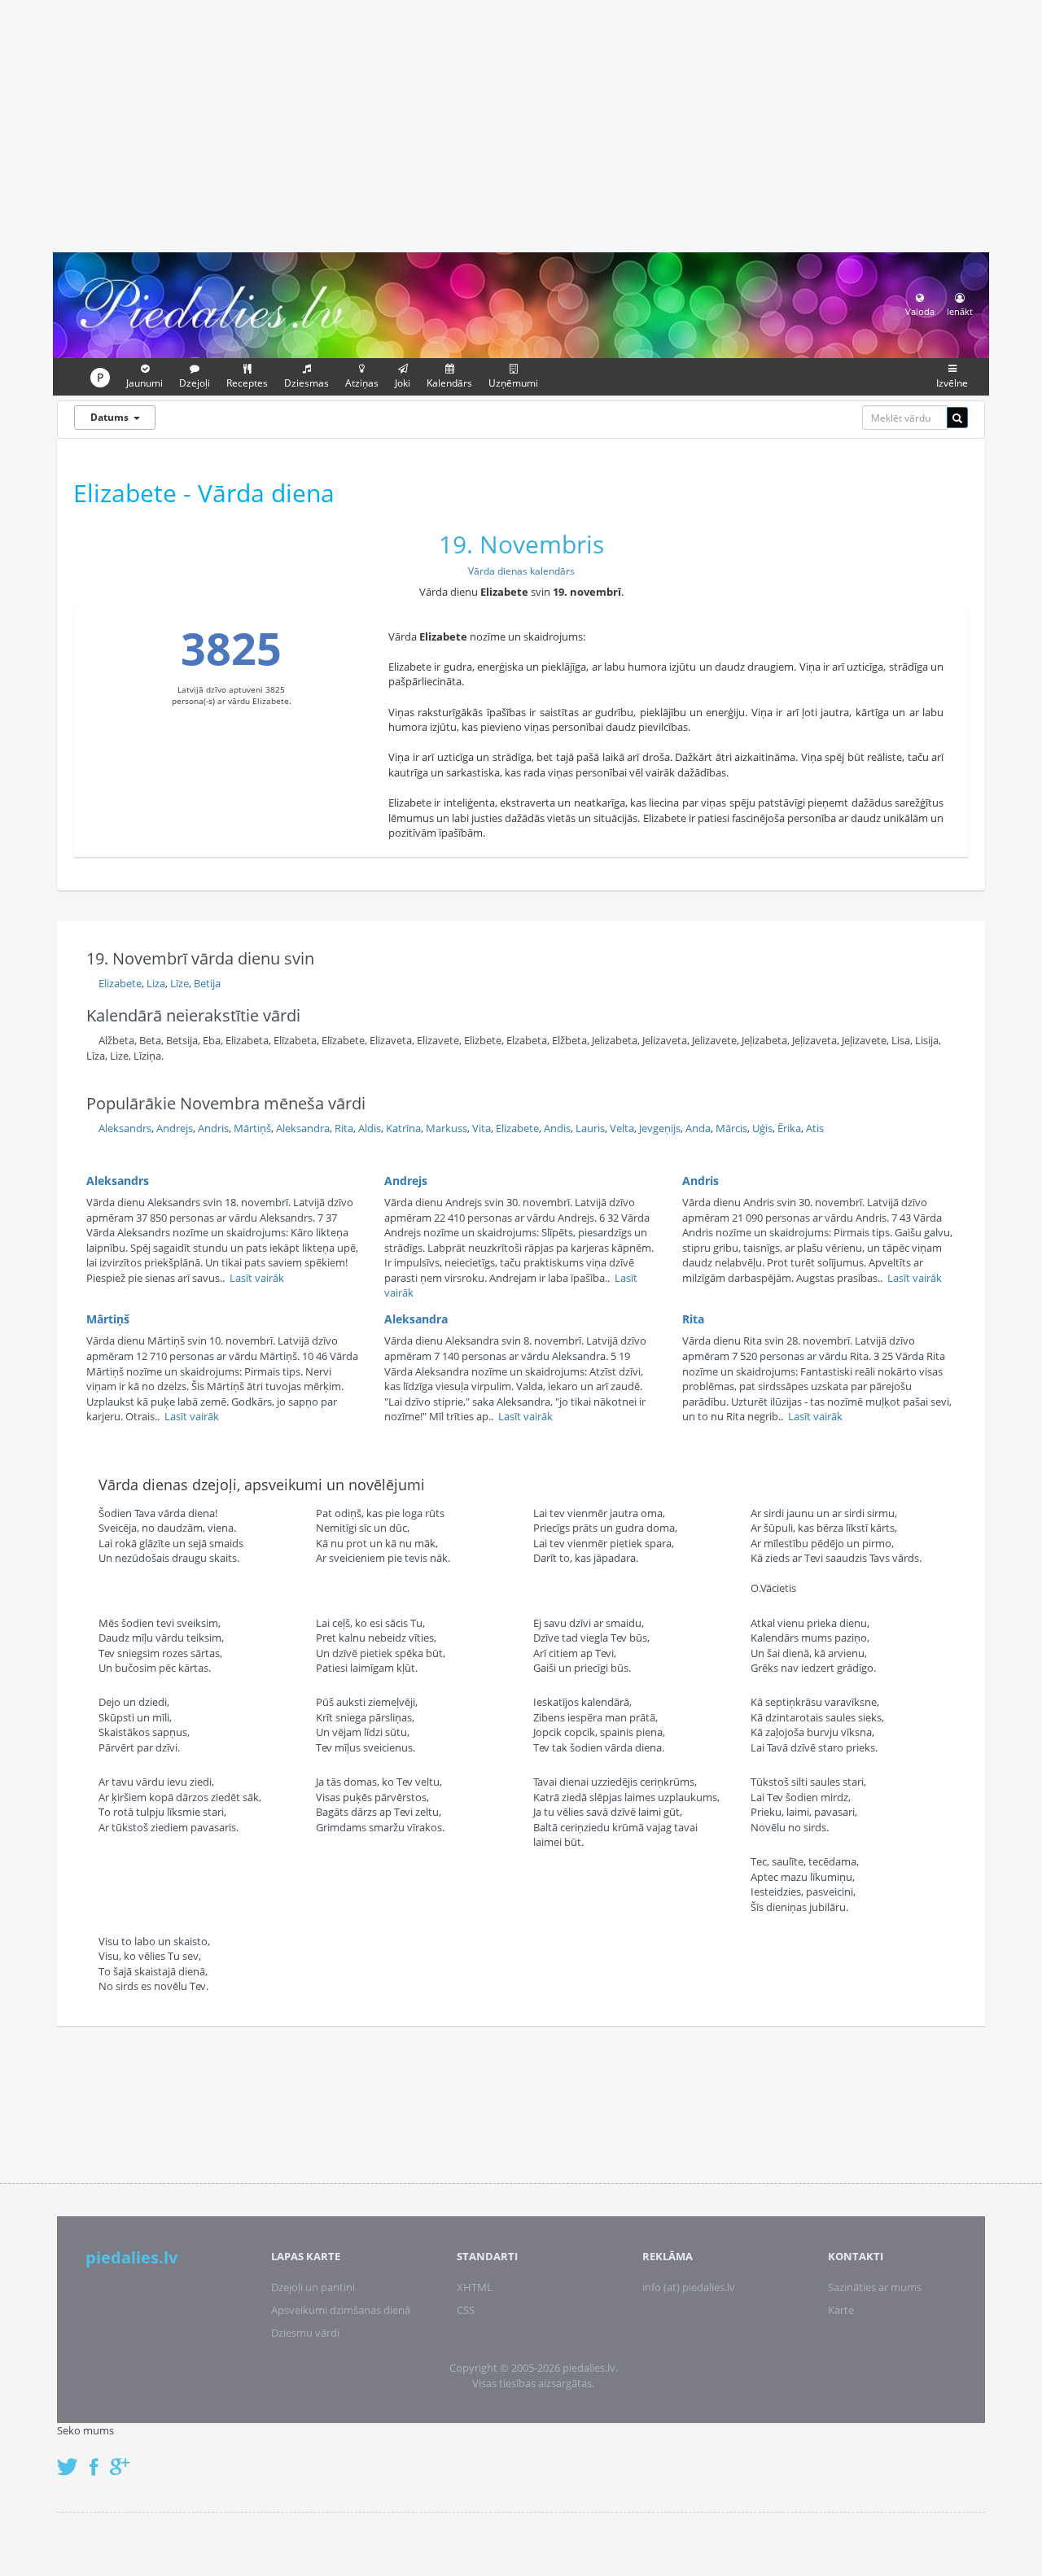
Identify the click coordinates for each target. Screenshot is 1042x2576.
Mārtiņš (252, 1128)
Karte (841, 2310)
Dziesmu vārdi (305, 2333)
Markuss (447, 1128)
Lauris (590, 1128)
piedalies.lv (131, 2257)
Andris (213, 1128)
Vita (482, 1128)
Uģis (762, 1128)
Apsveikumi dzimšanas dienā (341, 2310)
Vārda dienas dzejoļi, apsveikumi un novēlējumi (262, 1485)
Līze (180, 983)
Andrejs (175, 1128)
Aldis (370, 1128)
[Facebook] (98, 2458)
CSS (466, 2310)
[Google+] (125, 2458)
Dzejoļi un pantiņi (313, 2287)
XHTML (475, 2287)
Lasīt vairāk (257, 1278)
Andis (557, 1128)
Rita (344, 1128)
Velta (622, 1128)
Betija (207, 983)
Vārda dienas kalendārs (521, 571)
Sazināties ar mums (875, 2287)
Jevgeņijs (660, 1128)
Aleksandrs (125, 1128)
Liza (156, 983)
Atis (815, 1128)
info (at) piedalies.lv (689, 2287)
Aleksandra (303, 1128)
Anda (698, 1128)
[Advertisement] (521, 124)
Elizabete (120, 983)
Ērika (789, 1128)
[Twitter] (72, 2458)
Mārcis (731, 1128)
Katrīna (403, 1128)
